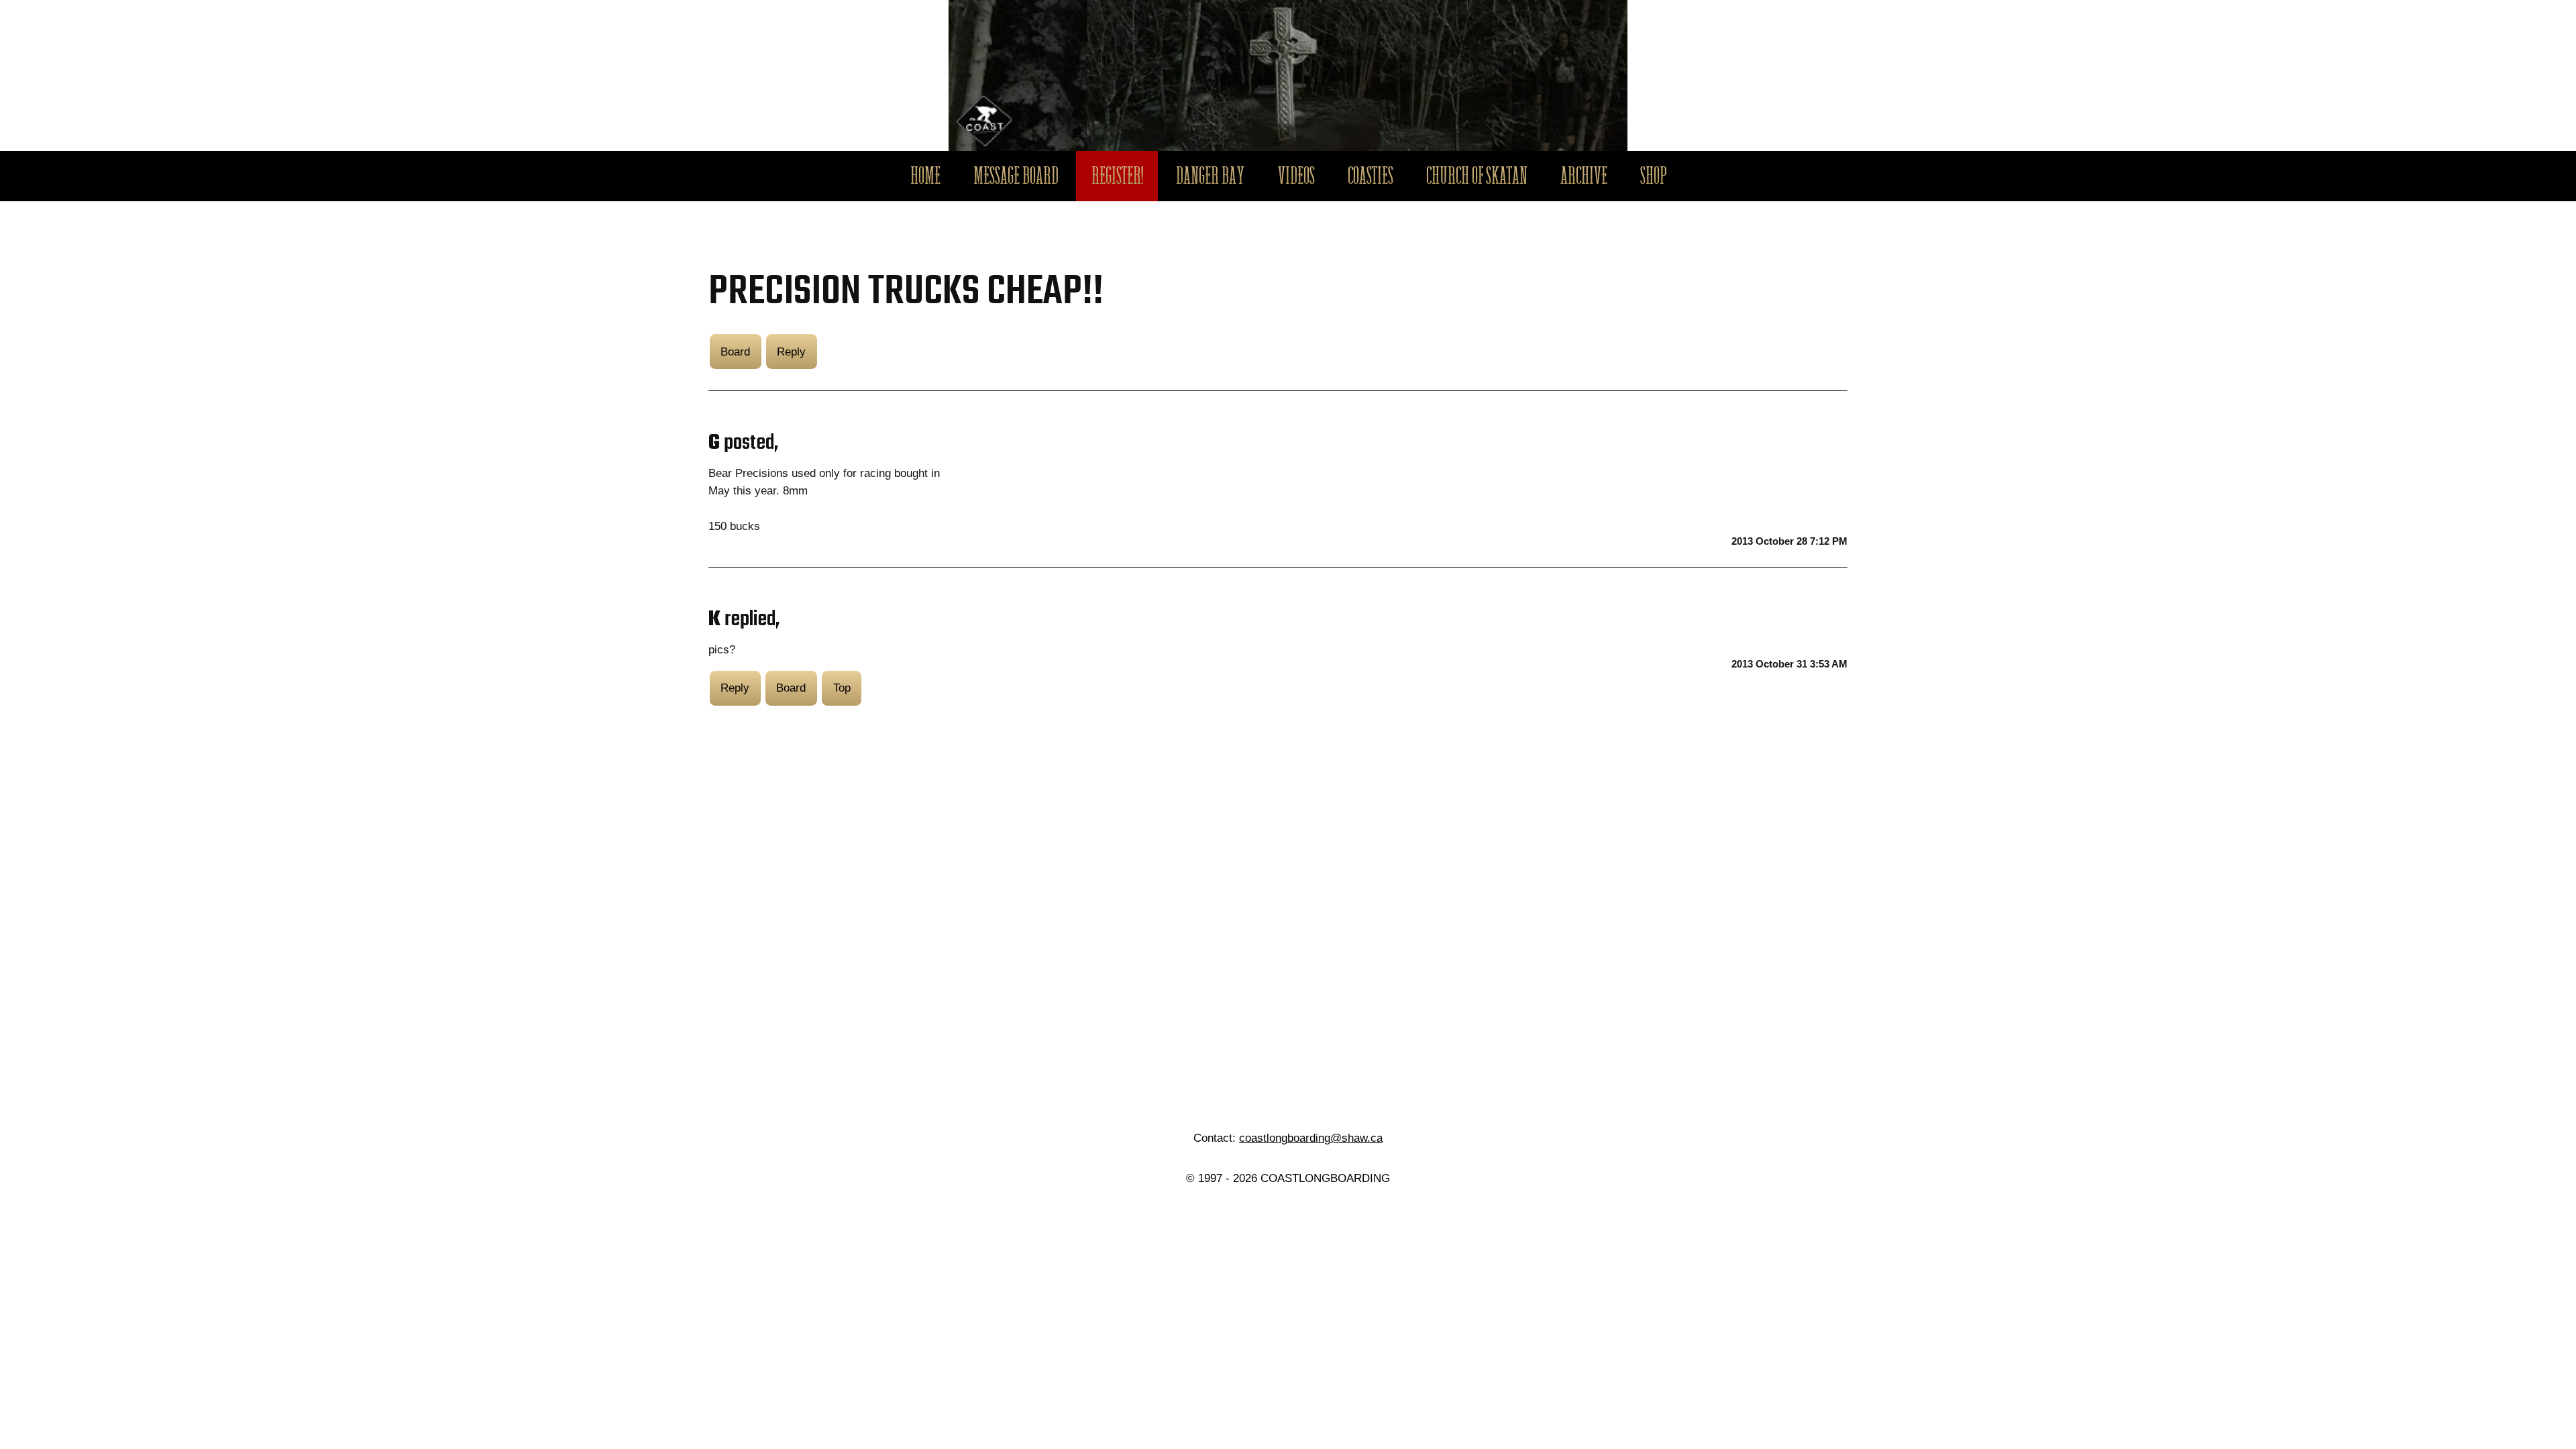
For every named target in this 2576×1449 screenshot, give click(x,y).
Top (842, 688)
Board (735, 352)
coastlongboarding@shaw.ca (1311, 1138)
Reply (791, 352)
